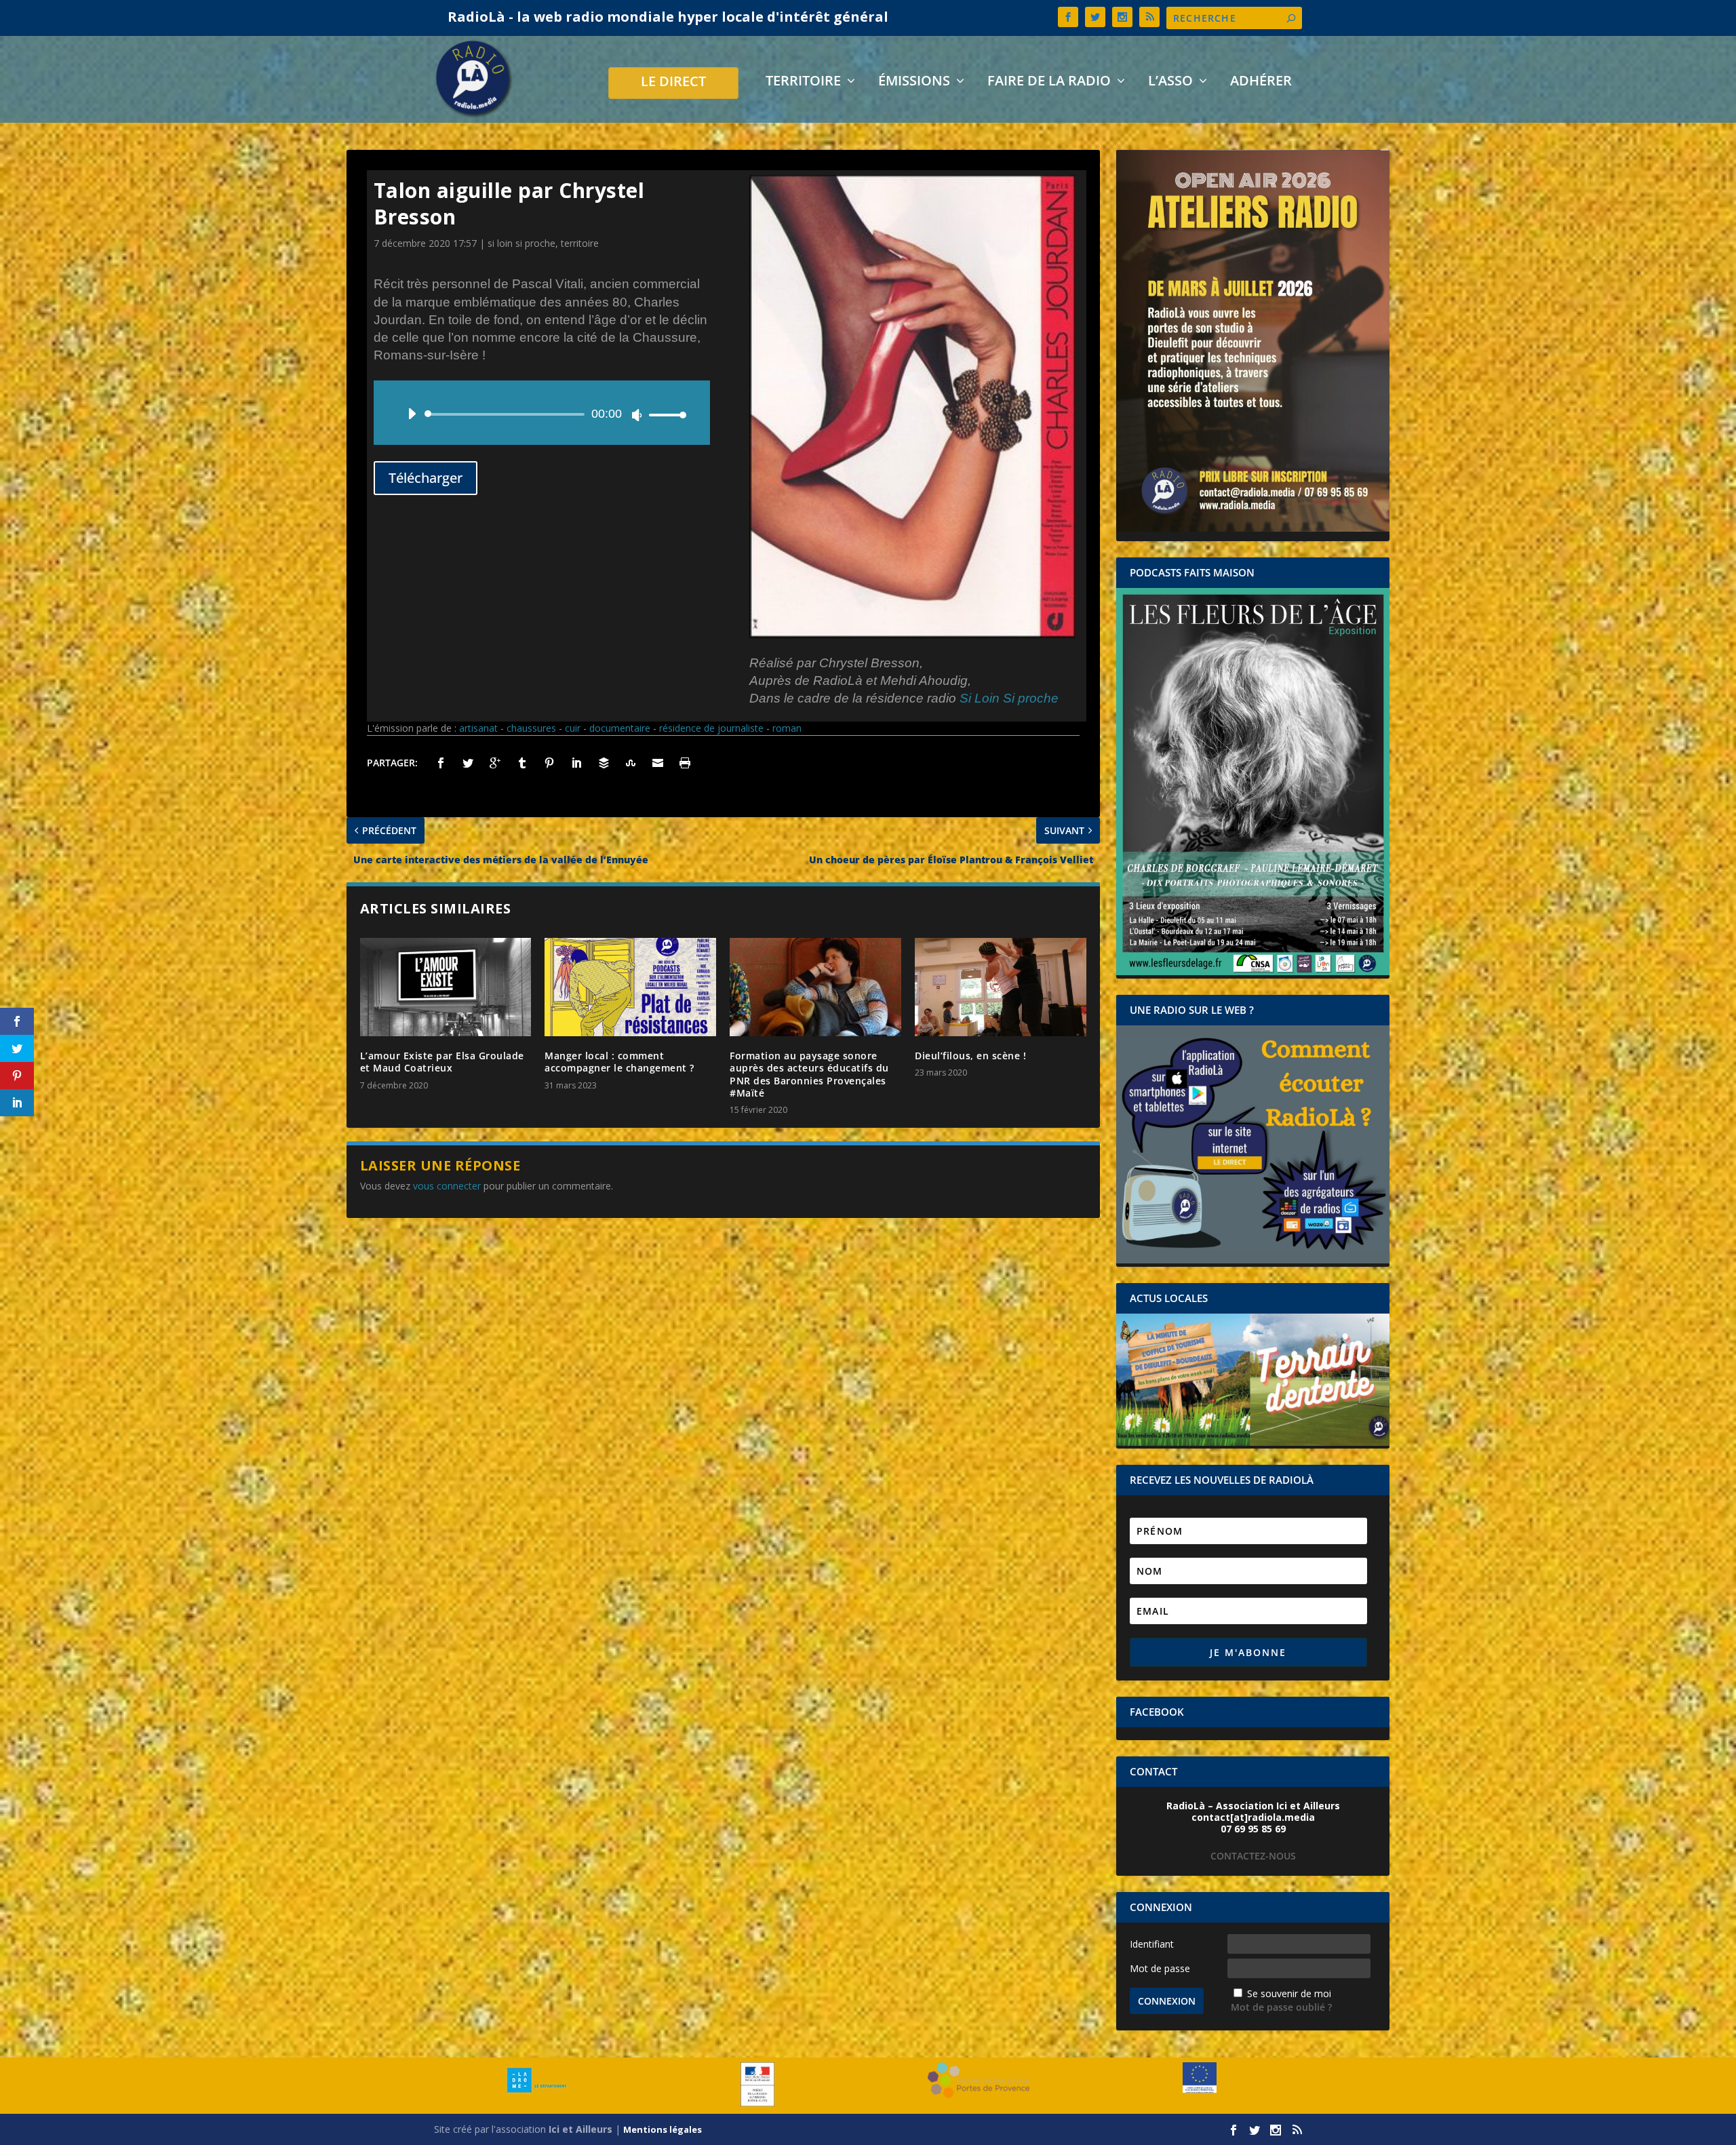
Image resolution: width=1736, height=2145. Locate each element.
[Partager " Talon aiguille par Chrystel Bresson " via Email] (658, 763)
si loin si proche (521, 243)
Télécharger (426, 478)
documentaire (620, 728)
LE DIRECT (673, 83)
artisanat (478, 728)
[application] (542, 414)
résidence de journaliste (711, 728)
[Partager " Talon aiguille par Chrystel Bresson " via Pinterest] (549, 763)
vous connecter (447, 1186)
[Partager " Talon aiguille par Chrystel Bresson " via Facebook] (441, 763)
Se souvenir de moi (1289, 1993)
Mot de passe (1160, 1968)
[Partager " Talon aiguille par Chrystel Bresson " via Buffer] (604, 763)
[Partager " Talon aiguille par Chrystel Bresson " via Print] (685, 763)
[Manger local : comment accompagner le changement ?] (630, 987)
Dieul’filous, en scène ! (970, 1056)
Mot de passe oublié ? (1281, 2007)
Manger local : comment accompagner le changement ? (619, 1062)
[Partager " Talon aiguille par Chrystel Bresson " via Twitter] (468, 763)
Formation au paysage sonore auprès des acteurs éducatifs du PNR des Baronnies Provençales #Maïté (809, 1074)
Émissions (914, 82)
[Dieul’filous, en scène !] (1001, 987)
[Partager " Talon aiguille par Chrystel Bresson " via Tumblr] (522, 763)
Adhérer (1261, 82)
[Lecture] (412, 414)
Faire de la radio (1049, 82)
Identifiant (1152, 1944)
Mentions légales (663, 2129)
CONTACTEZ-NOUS (1253, 1856)
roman (787, 728)
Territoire (803, 82)
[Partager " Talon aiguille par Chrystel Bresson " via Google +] (495, 763)
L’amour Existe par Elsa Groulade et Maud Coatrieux (442, 1062)
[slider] (664, 415)
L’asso (1170, 82)
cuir (573, 728)
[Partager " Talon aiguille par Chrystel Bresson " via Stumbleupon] (631, 763)
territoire (580, 243)
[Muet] (637, 415)
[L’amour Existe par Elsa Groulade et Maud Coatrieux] (446, 987)
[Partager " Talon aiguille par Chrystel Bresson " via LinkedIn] (576, 763)
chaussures (531, 728)
